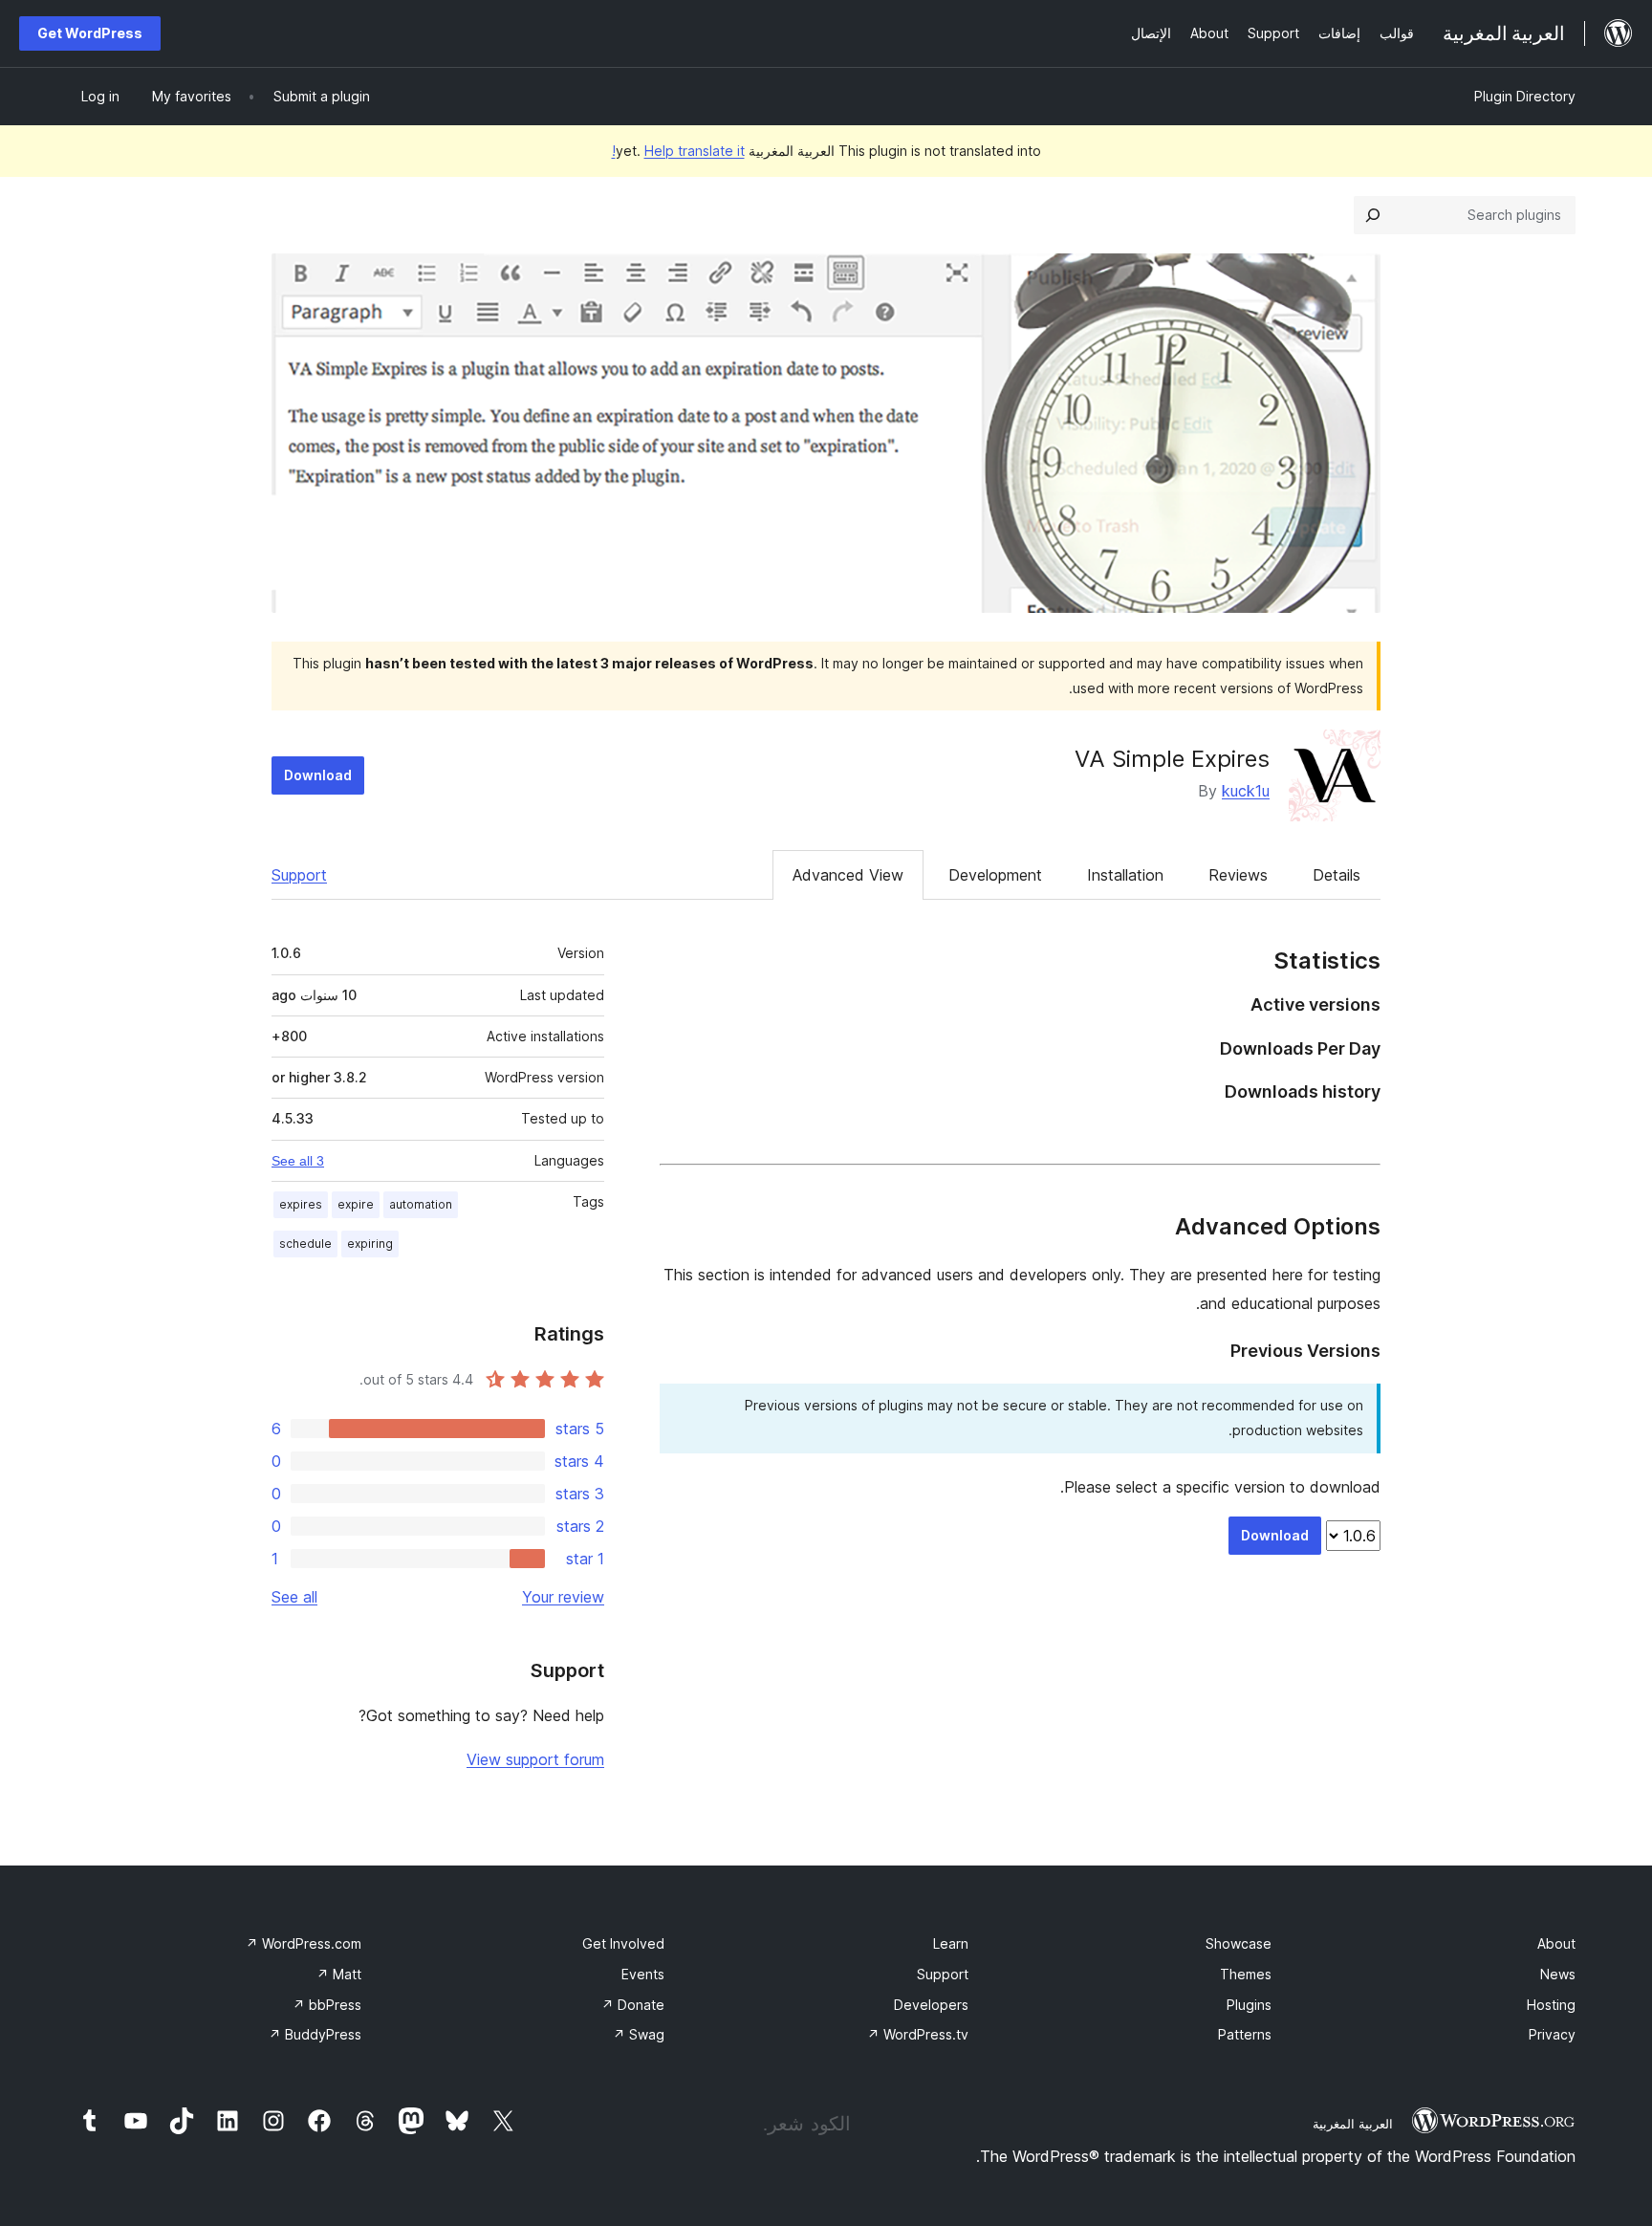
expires (301, 1204)
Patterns (1245, 2034)
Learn (951, 1943)
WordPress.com (304, 1943)
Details (1337, 875)
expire (356, 1204)
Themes (1246, 1974)
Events (643, 1974)
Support (299, 875)
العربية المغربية (1353, 2124)
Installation (1125, 875)
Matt (339, 1974)
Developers (931, 2005)
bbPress (327, 2005)
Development (995, 875)
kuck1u (1246, 791)
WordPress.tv (918, 2034)
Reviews (1238, 875)
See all (294, 1597)
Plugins (1249, 2005)
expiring (370, 1244)
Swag (639, 2034)
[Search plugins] (1373, 215)
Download (318, 775)
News (1558, 1974)
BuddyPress (315, 2034)
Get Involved (623, 1943)
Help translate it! (678, 151)
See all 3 (298, 1161)
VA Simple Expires (1172, 759)
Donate (633, 2005)
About (1556, 1943)
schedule (305, 1244)
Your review (563, 1597)
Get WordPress (90, 33)
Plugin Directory (1525, 96)
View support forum (535, 1759)
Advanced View (848, 875)
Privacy (1552, 2034)
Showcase (1239, 1943)
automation (421, 1204)
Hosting (1551, 2005)
